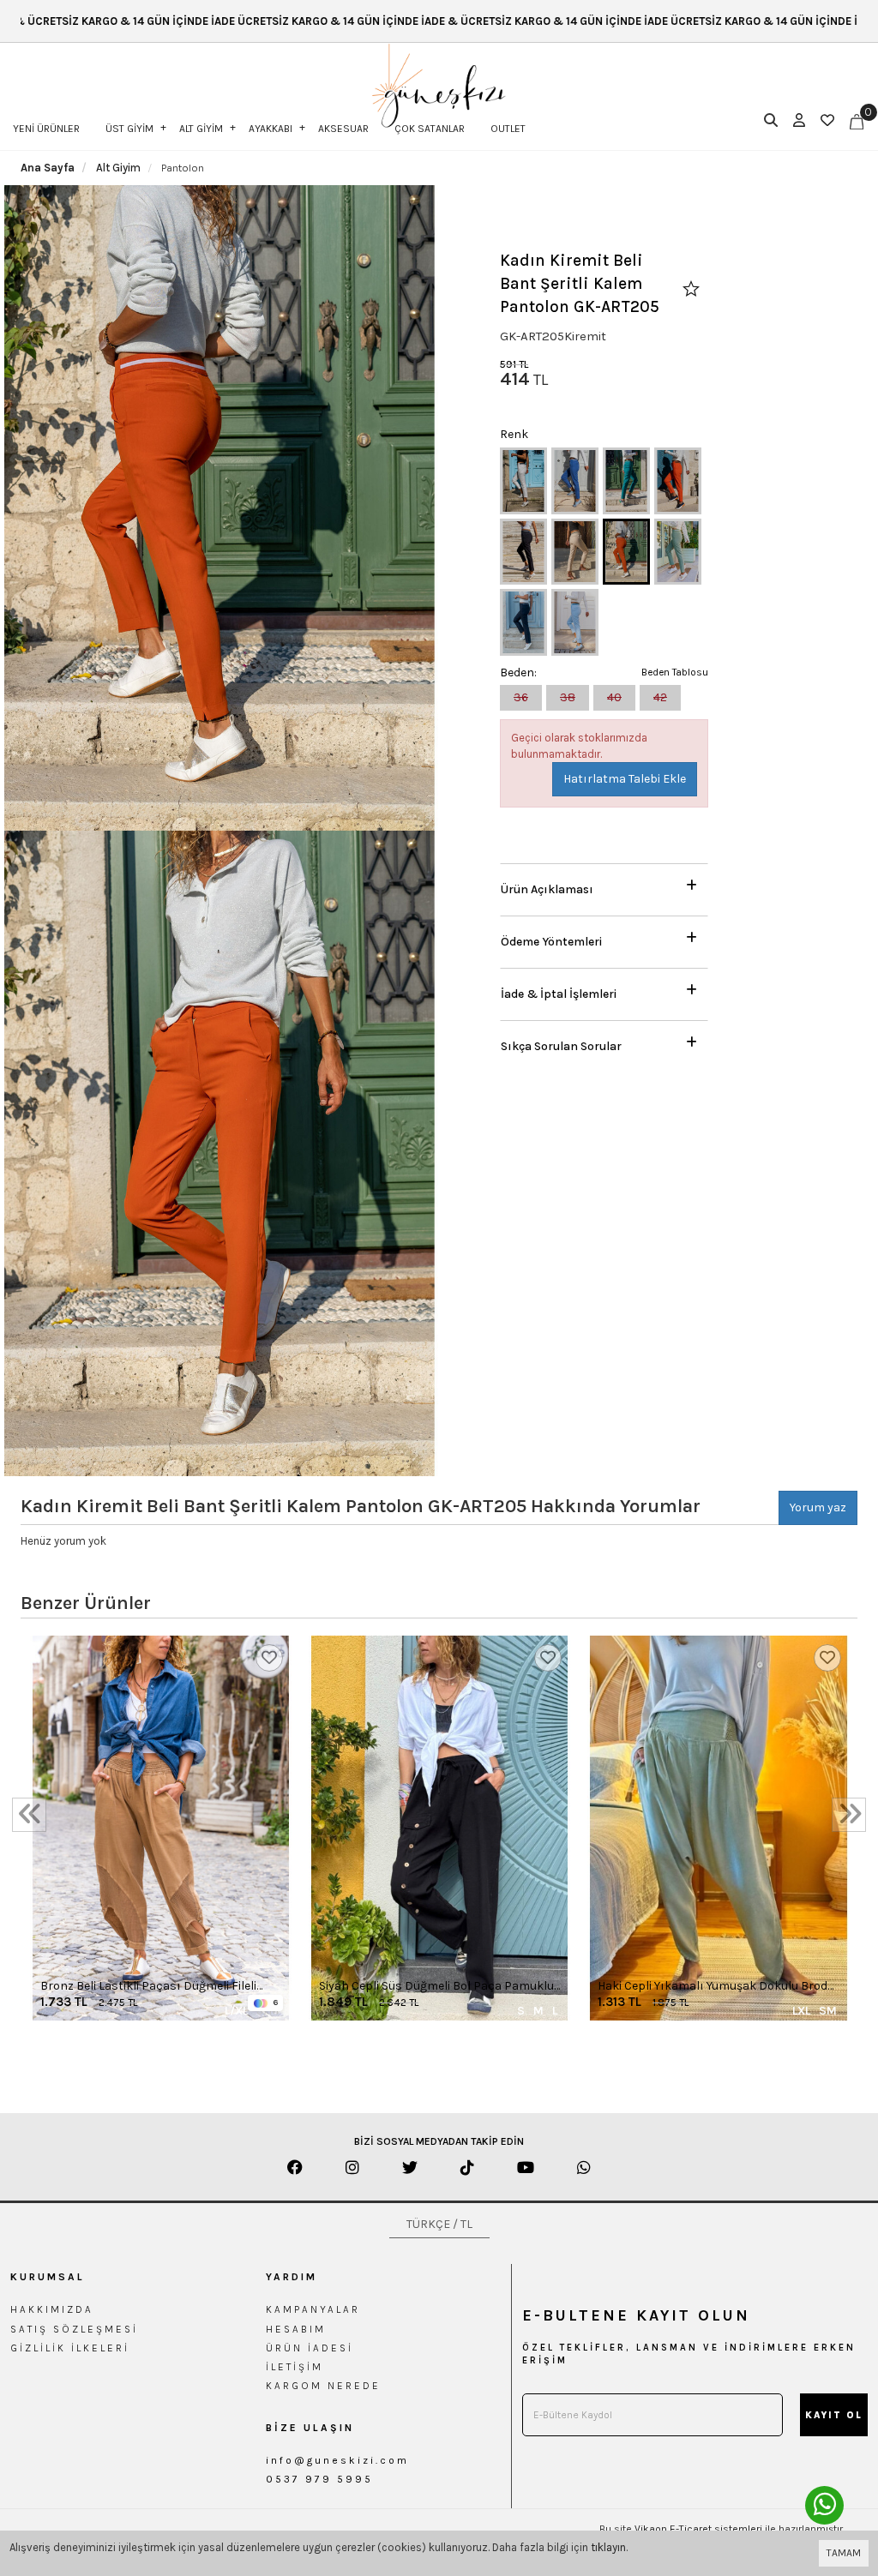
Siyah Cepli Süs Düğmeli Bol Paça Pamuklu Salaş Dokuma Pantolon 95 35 (436, 1987)
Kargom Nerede (323, 2386)
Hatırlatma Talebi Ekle (625, 779)
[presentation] (29, 1815)
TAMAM (844, 2553)
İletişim (295, 2367)
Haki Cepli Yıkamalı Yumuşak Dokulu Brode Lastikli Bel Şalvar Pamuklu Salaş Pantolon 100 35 (716, 1987)
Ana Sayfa (48, 168)
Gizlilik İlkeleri (70, 2348)
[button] (604, 885)
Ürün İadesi (310, 2348)
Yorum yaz (818, 1507)
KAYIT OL (834, 2415)
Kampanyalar (313, 2309)
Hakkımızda (52, 2309)
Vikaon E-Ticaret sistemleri (698, 2529)
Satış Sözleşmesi (74, 2329)
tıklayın (608, 2547)
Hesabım (296, 2329)
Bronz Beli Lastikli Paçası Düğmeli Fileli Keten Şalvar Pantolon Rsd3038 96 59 (148, 1987)
